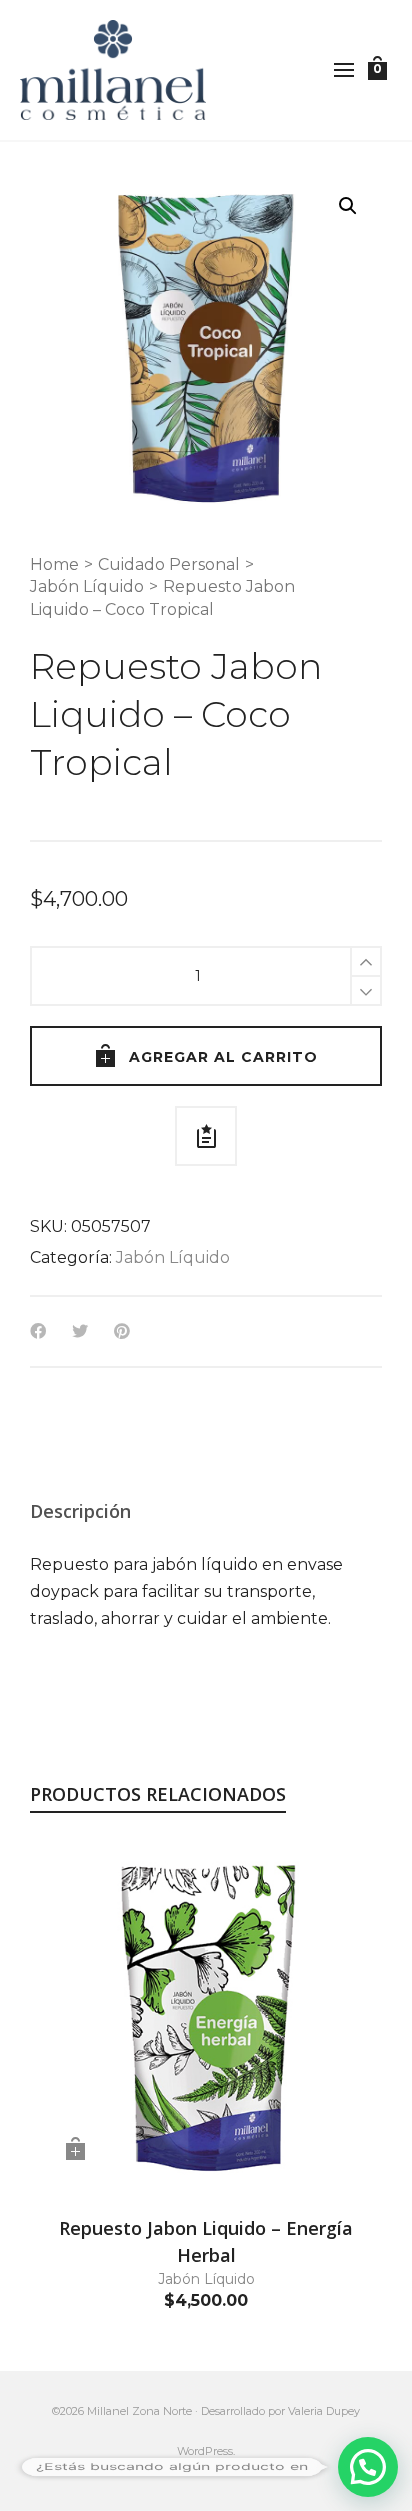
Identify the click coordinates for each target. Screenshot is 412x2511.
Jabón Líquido (87, 586)
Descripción (80, 1511)
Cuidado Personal (169, 564)
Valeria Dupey (324, 2411)
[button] (348, 206)
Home (54, 564)
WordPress (205, 2451)
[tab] (80, 1511)
